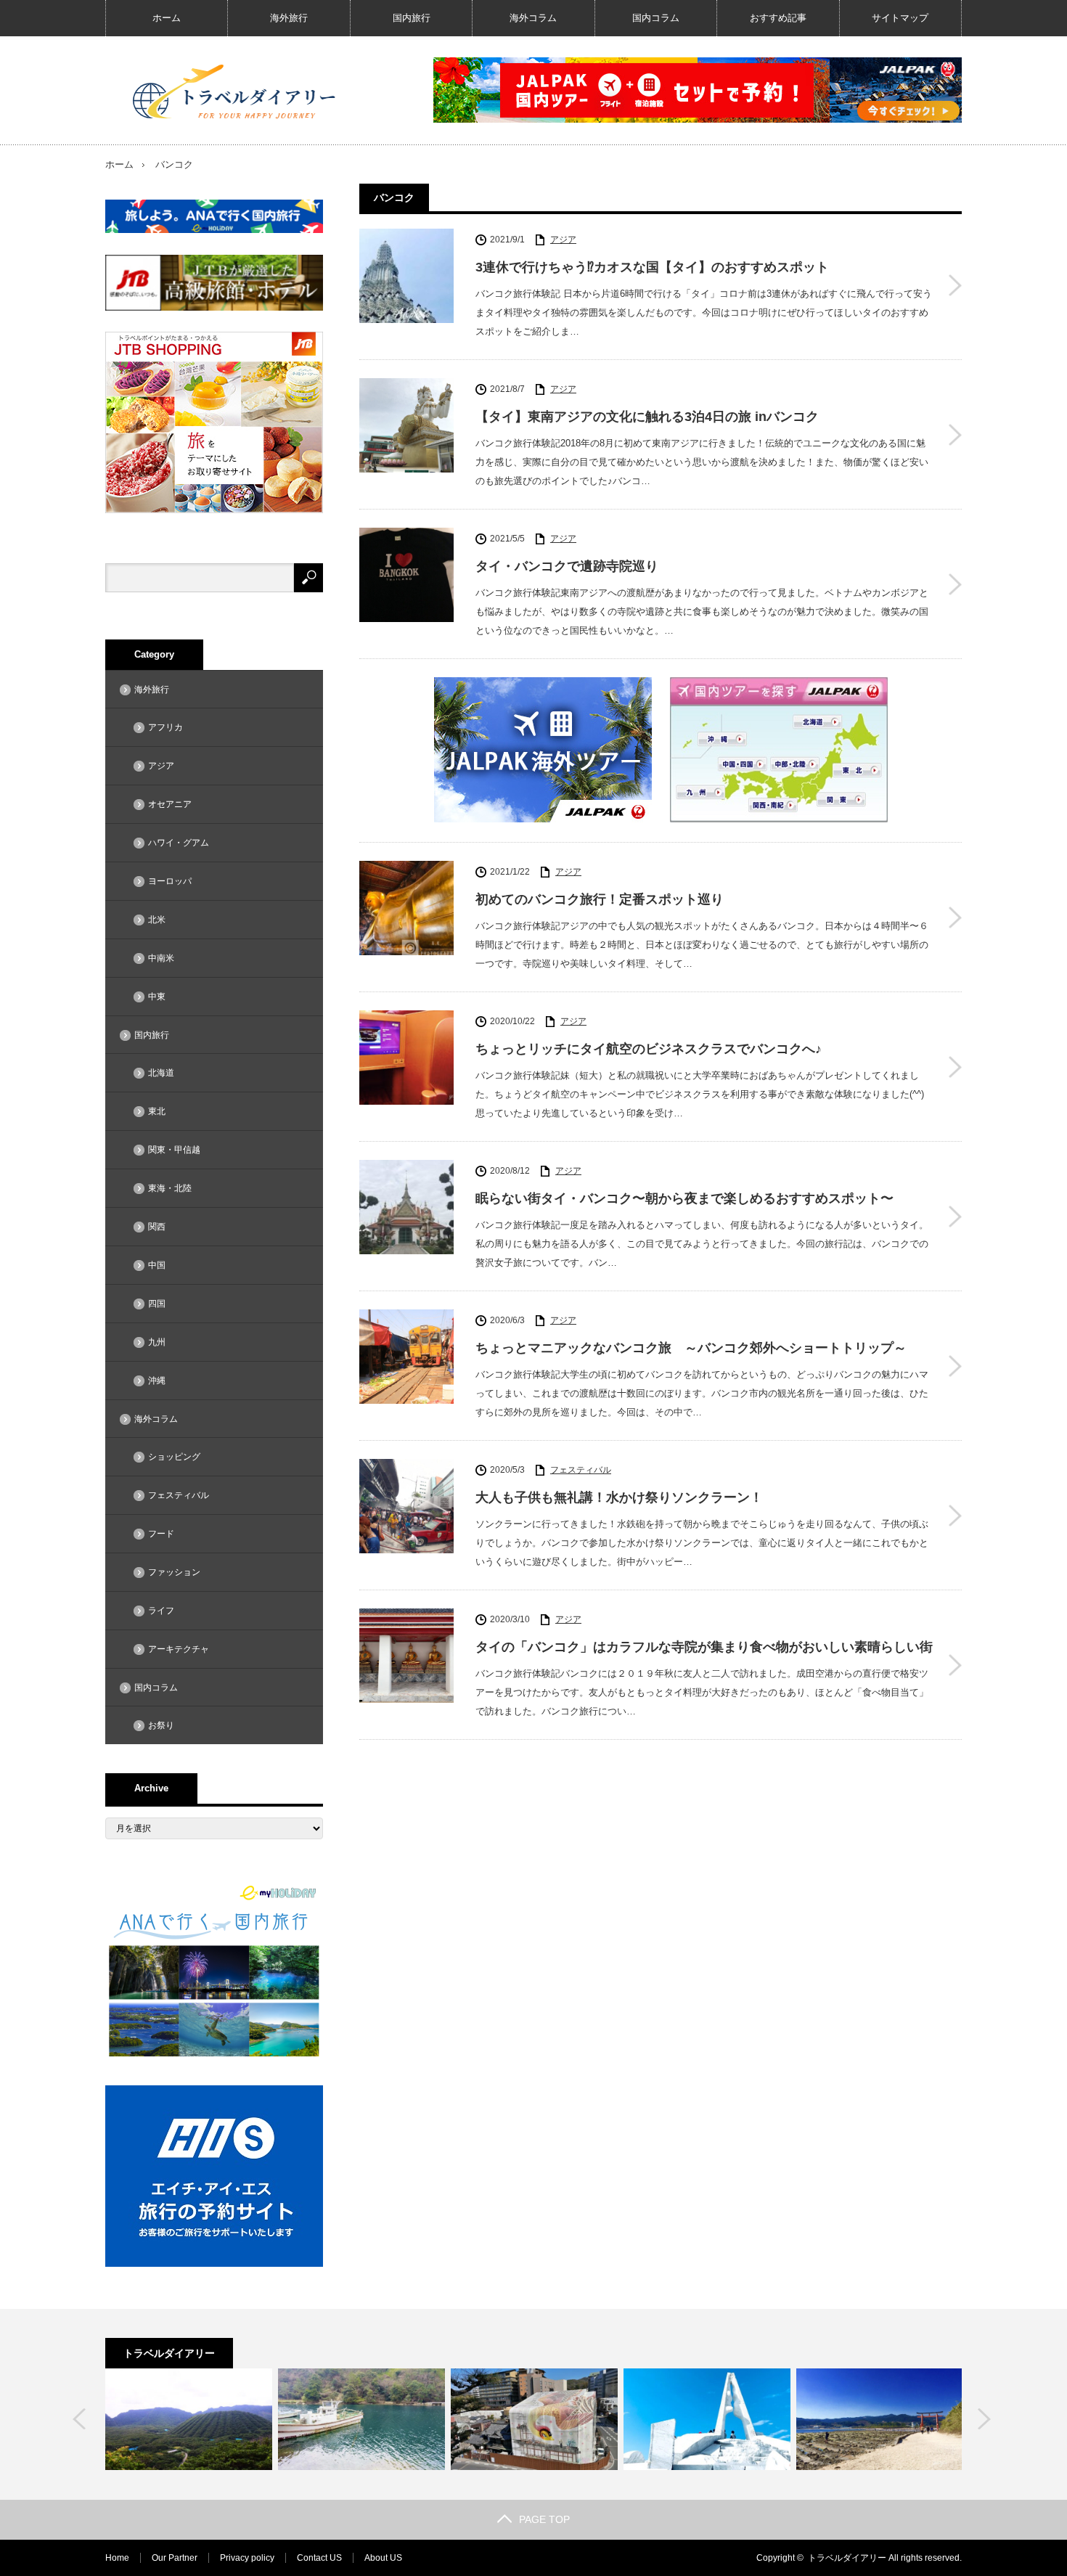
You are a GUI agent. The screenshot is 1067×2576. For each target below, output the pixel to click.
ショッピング (174, 1457)
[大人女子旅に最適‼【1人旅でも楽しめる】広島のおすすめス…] (707, 2419)
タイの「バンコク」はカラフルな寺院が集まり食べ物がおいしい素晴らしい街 (704, 1647)
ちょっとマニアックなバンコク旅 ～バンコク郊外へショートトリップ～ (691, 1348)
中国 (157, 1265)
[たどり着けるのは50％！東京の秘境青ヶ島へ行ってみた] (189, 2419)
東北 (157, 1111)
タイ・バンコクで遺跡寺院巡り (567, 566)
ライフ (161, 1611)
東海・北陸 (170, 1188)
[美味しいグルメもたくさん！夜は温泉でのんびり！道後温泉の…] (534, 2419)
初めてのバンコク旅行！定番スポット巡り (600, 899)
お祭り (161, 1725)
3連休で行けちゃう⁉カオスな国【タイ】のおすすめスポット (652, 267)
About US (383, 2558)
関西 (157, 1227)
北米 (157, 920)
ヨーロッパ (170, 881)
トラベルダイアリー (847, 2558)
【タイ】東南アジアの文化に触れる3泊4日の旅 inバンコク (647, 417)
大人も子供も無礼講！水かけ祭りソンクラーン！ (619, 1497)
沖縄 (157, 1381)
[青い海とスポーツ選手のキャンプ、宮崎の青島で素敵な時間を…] (880, 2419)
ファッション (174, 1572)
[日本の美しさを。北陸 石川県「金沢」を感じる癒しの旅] (361, 2419)
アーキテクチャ (179, 1649)
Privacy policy (247, 2558)
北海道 (161, 1073)
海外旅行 (289, 18)
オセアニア (170, 804)
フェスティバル (581, 1470)
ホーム (167, 18)
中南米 (161, 958)
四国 (157, 1304)
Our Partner (175, 2558)
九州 (157, 1342)
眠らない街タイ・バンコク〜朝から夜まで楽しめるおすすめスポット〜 (684, 1198)
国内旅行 (412, 18)
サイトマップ (900, 18)
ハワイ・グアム (179, 843)
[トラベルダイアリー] (235, 91)
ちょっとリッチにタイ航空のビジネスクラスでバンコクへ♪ (649, 1049)
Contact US (319, 2558)
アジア (563, 240)
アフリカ (165, 727)
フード (161, 1534)
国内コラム (656, 18)
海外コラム (533, 18)
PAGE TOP (544, 2519)
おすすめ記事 (778, 18)
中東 (157, 997)
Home (117, 2558)
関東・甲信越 (174, 1150)
